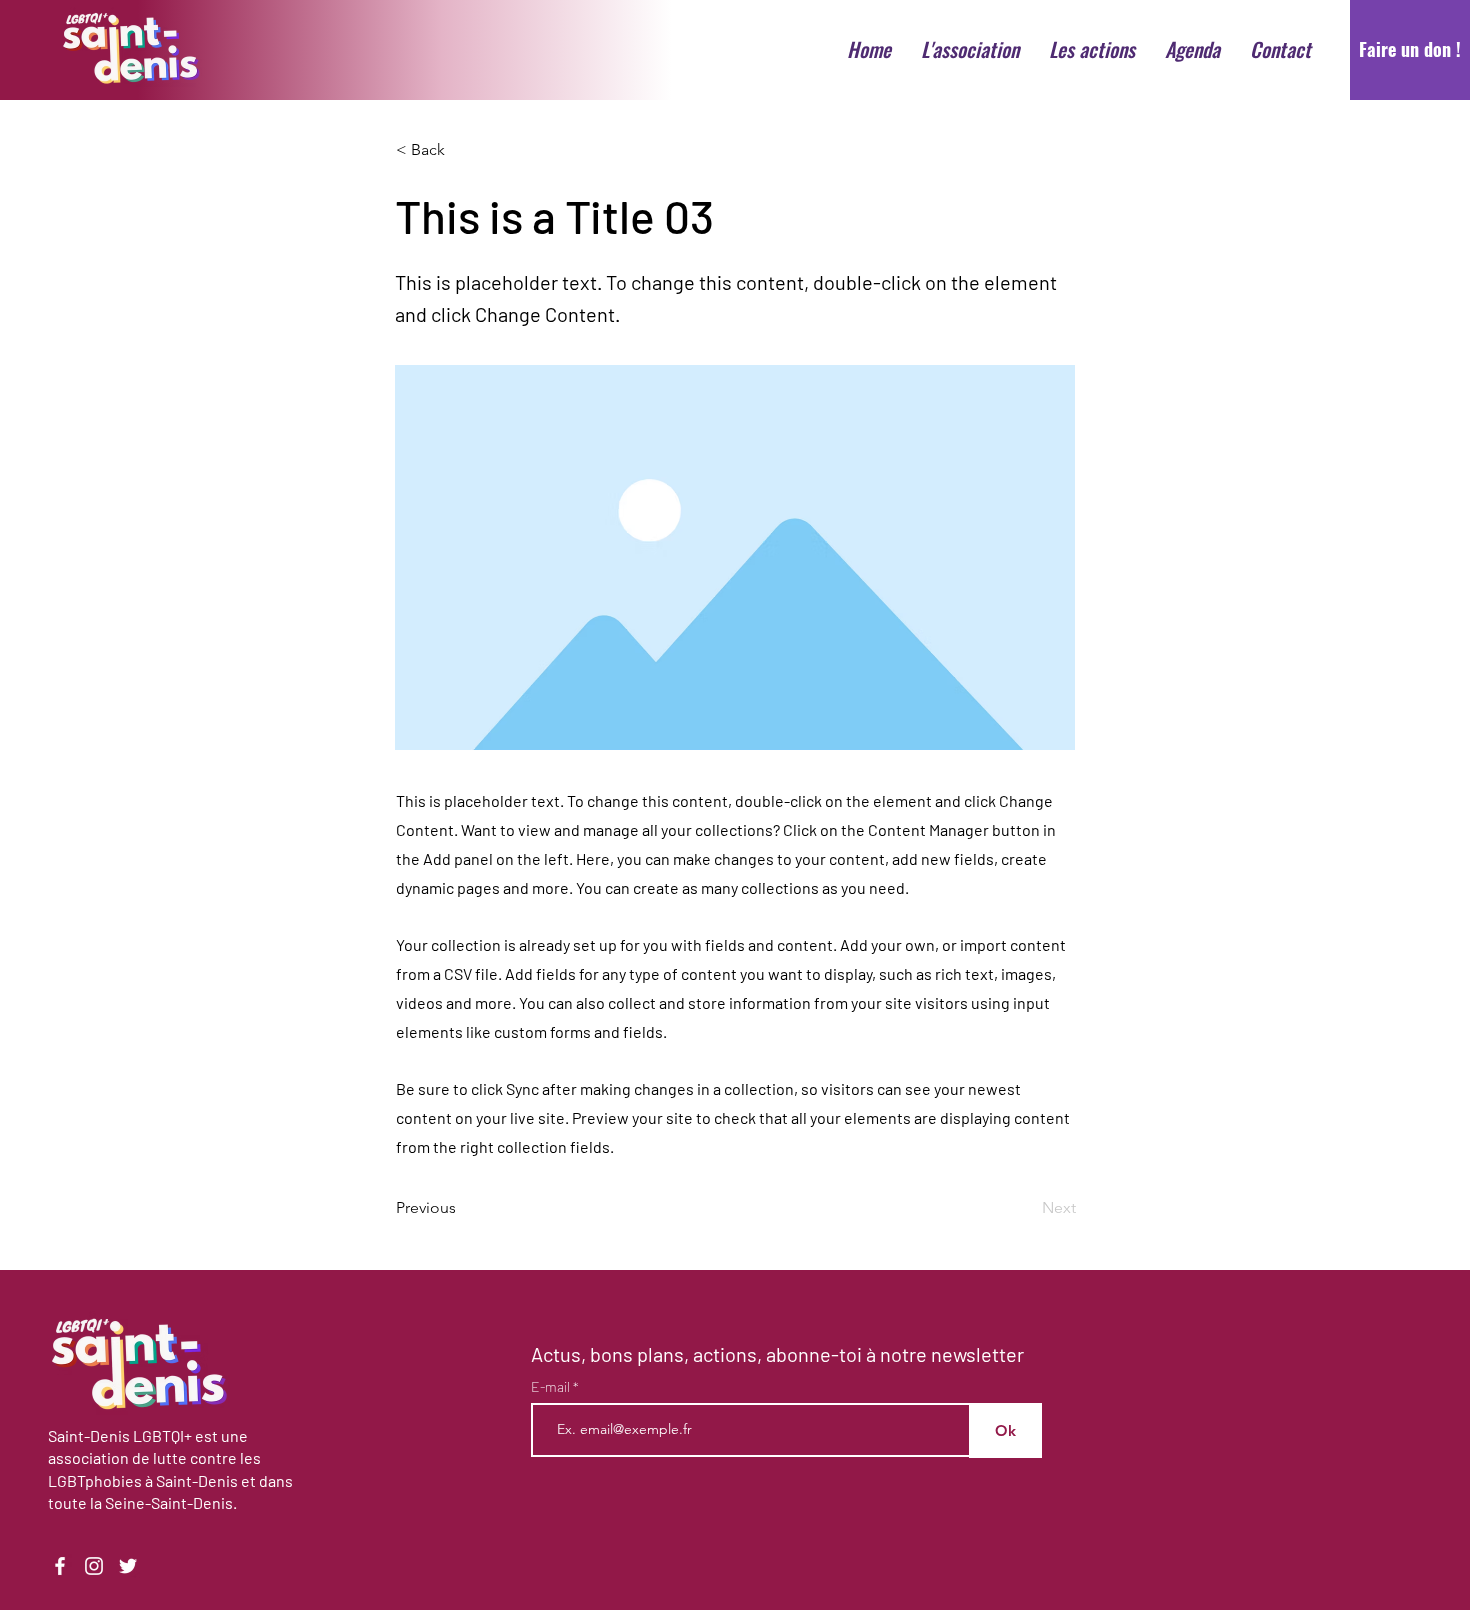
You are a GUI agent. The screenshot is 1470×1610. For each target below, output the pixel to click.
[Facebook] (60, 1566)
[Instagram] (94, 1566)
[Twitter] (128, 1566)
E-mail (552, 1387)
